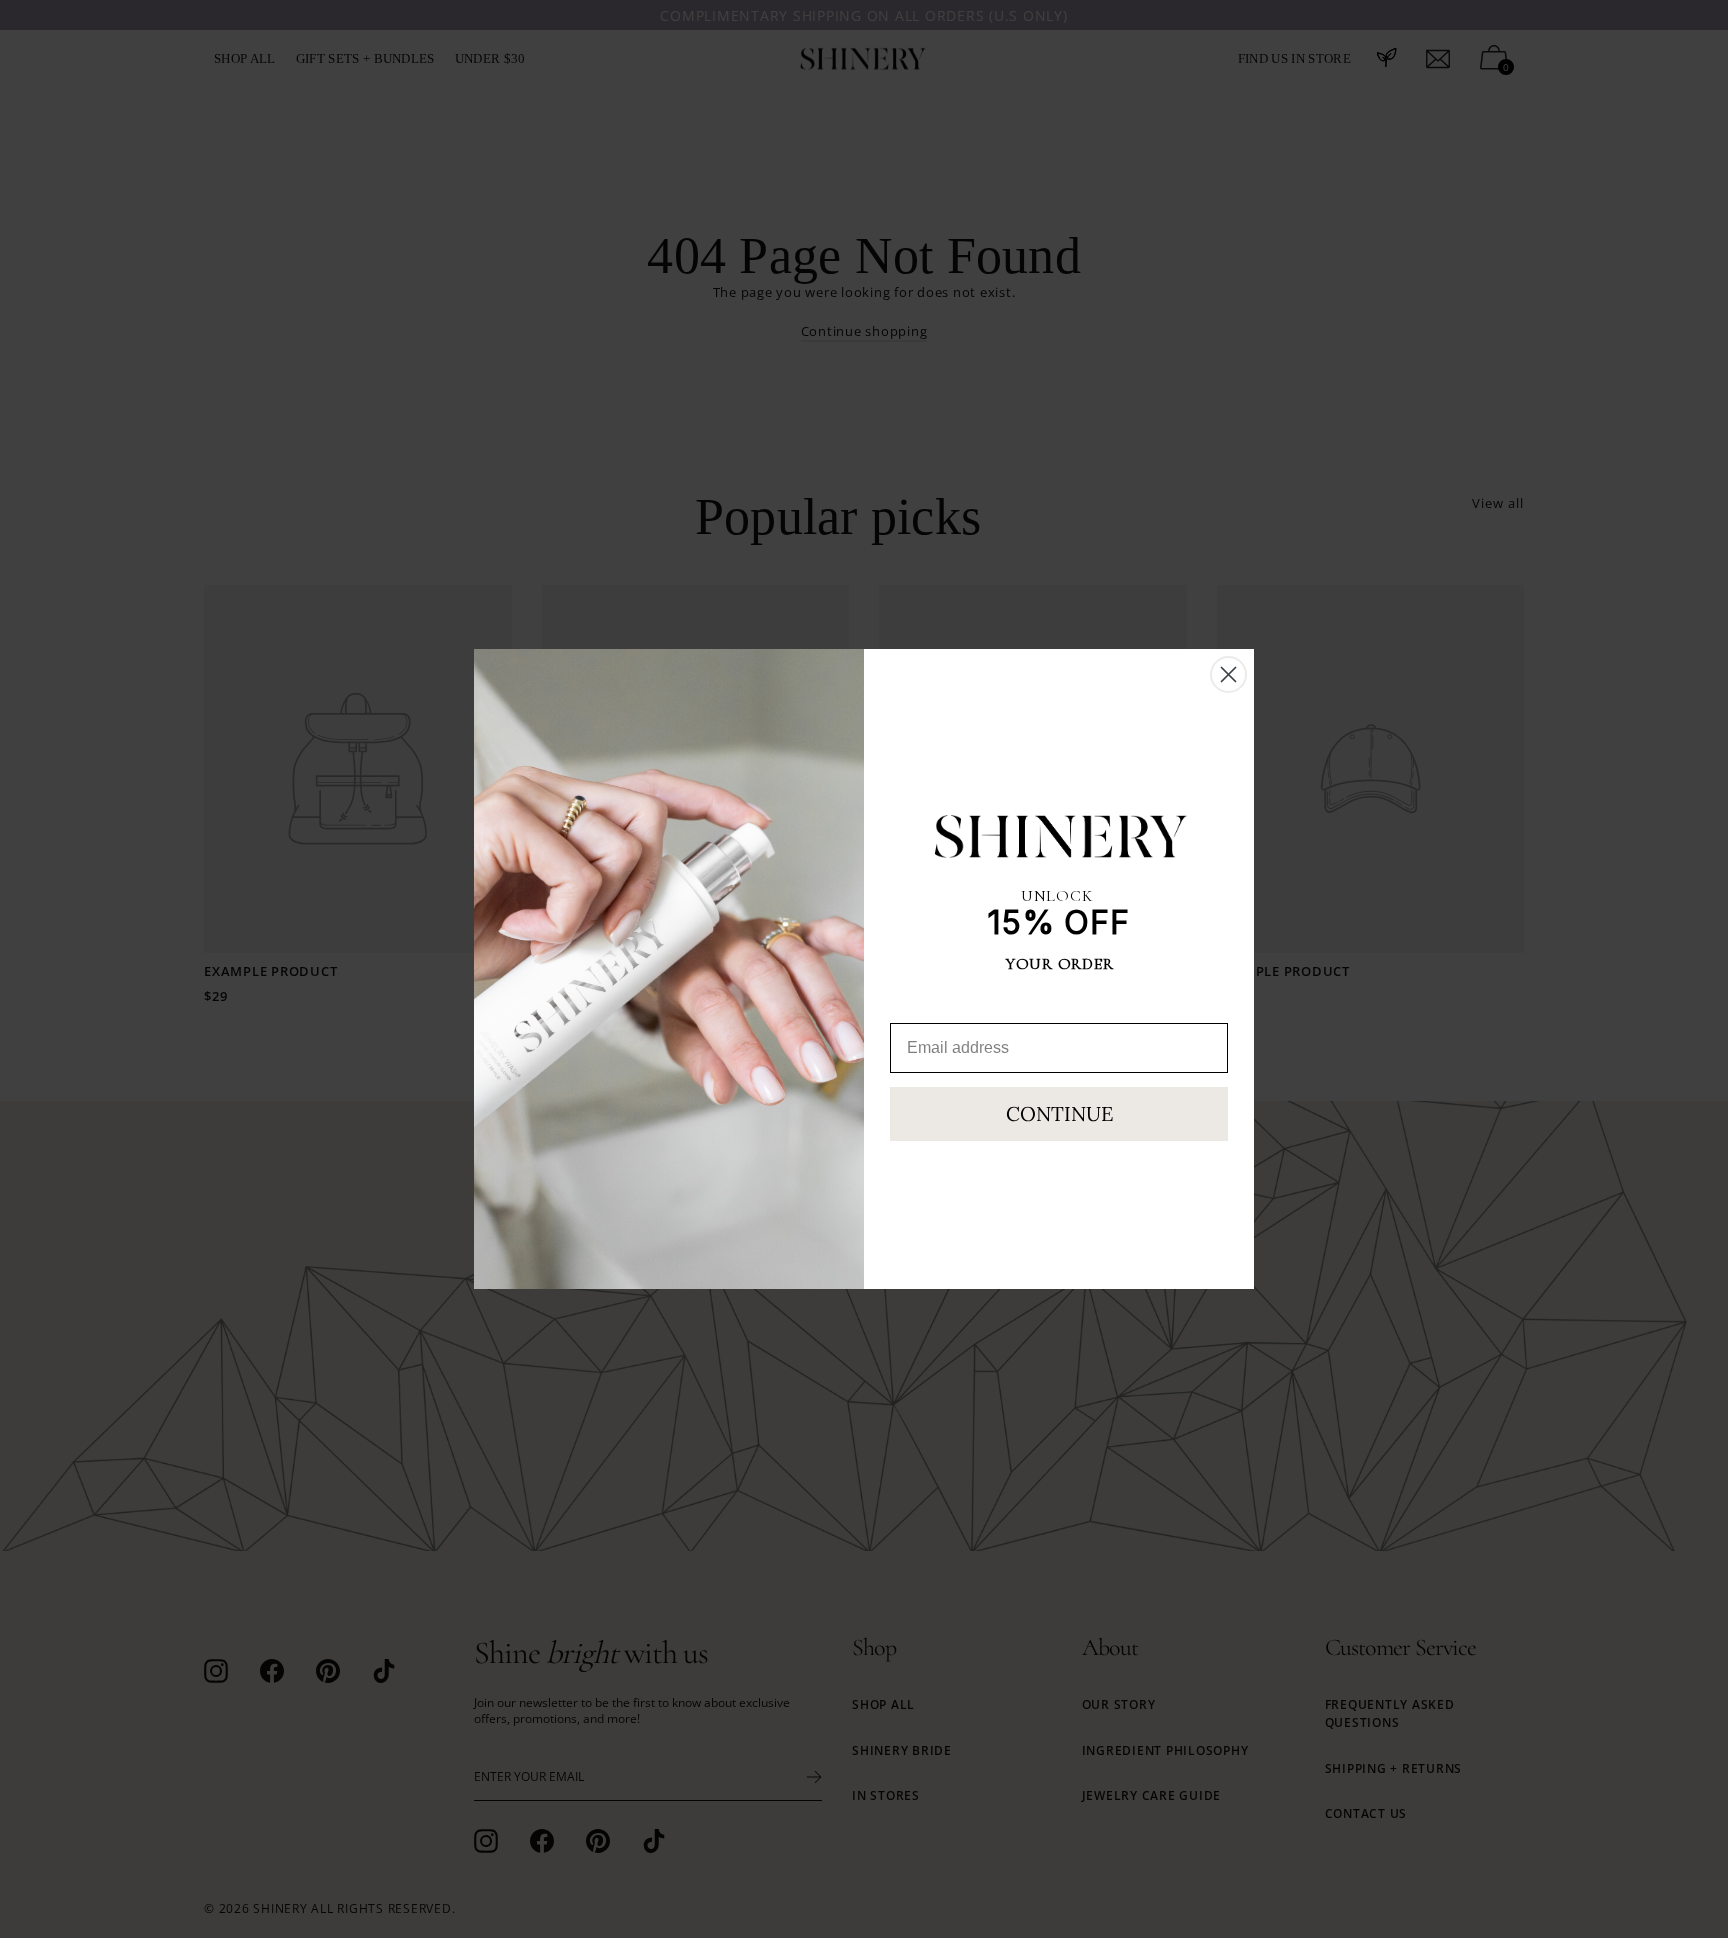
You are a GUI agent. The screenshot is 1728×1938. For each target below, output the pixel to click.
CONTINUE (1059, 1113)
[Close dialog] (1228, 674)
